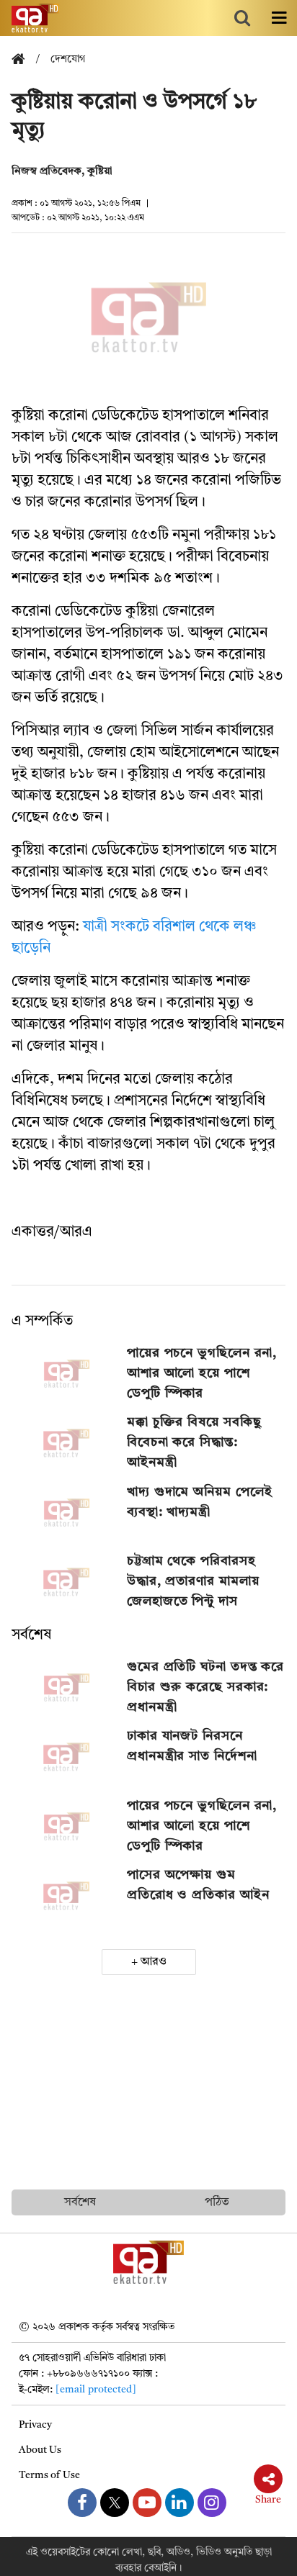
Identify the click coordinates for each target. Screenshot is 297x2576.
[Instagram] (212, 2503)
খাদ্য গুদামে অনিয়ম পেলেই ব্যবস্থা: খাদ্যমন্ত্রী (200, 1502)
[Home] (24, 60)
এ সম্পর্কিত (42, 1321)
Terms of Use (49, 2475)
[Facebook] (82, 2503)
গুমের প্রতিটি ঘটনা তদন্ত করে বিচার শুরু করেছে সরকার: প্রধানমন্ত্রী (205, 1687)
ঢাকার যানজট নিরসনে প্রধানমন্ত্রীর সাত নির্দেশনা (192, 1746)
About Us (40, 2450)
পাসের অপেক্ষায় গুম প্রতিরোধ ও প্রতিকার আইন (198, 1885)
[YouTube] (147, 2503)
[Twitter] (115, 2503)
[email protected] (96, 2390)
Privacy (35, 2425)
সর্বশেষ (31, 1635)
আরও (154, 1962)
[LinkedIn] (179, 2503)
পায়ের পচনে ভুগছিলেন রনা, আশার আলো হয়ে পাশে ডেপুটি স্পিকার (202, 1373)
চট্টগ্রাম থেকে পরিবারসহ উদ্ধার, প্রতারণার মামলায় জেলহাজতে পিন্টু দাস (193, 1581)
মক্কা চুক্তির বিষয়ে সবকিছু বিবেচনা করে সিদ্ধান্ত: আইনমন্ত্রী (194, 1442)
